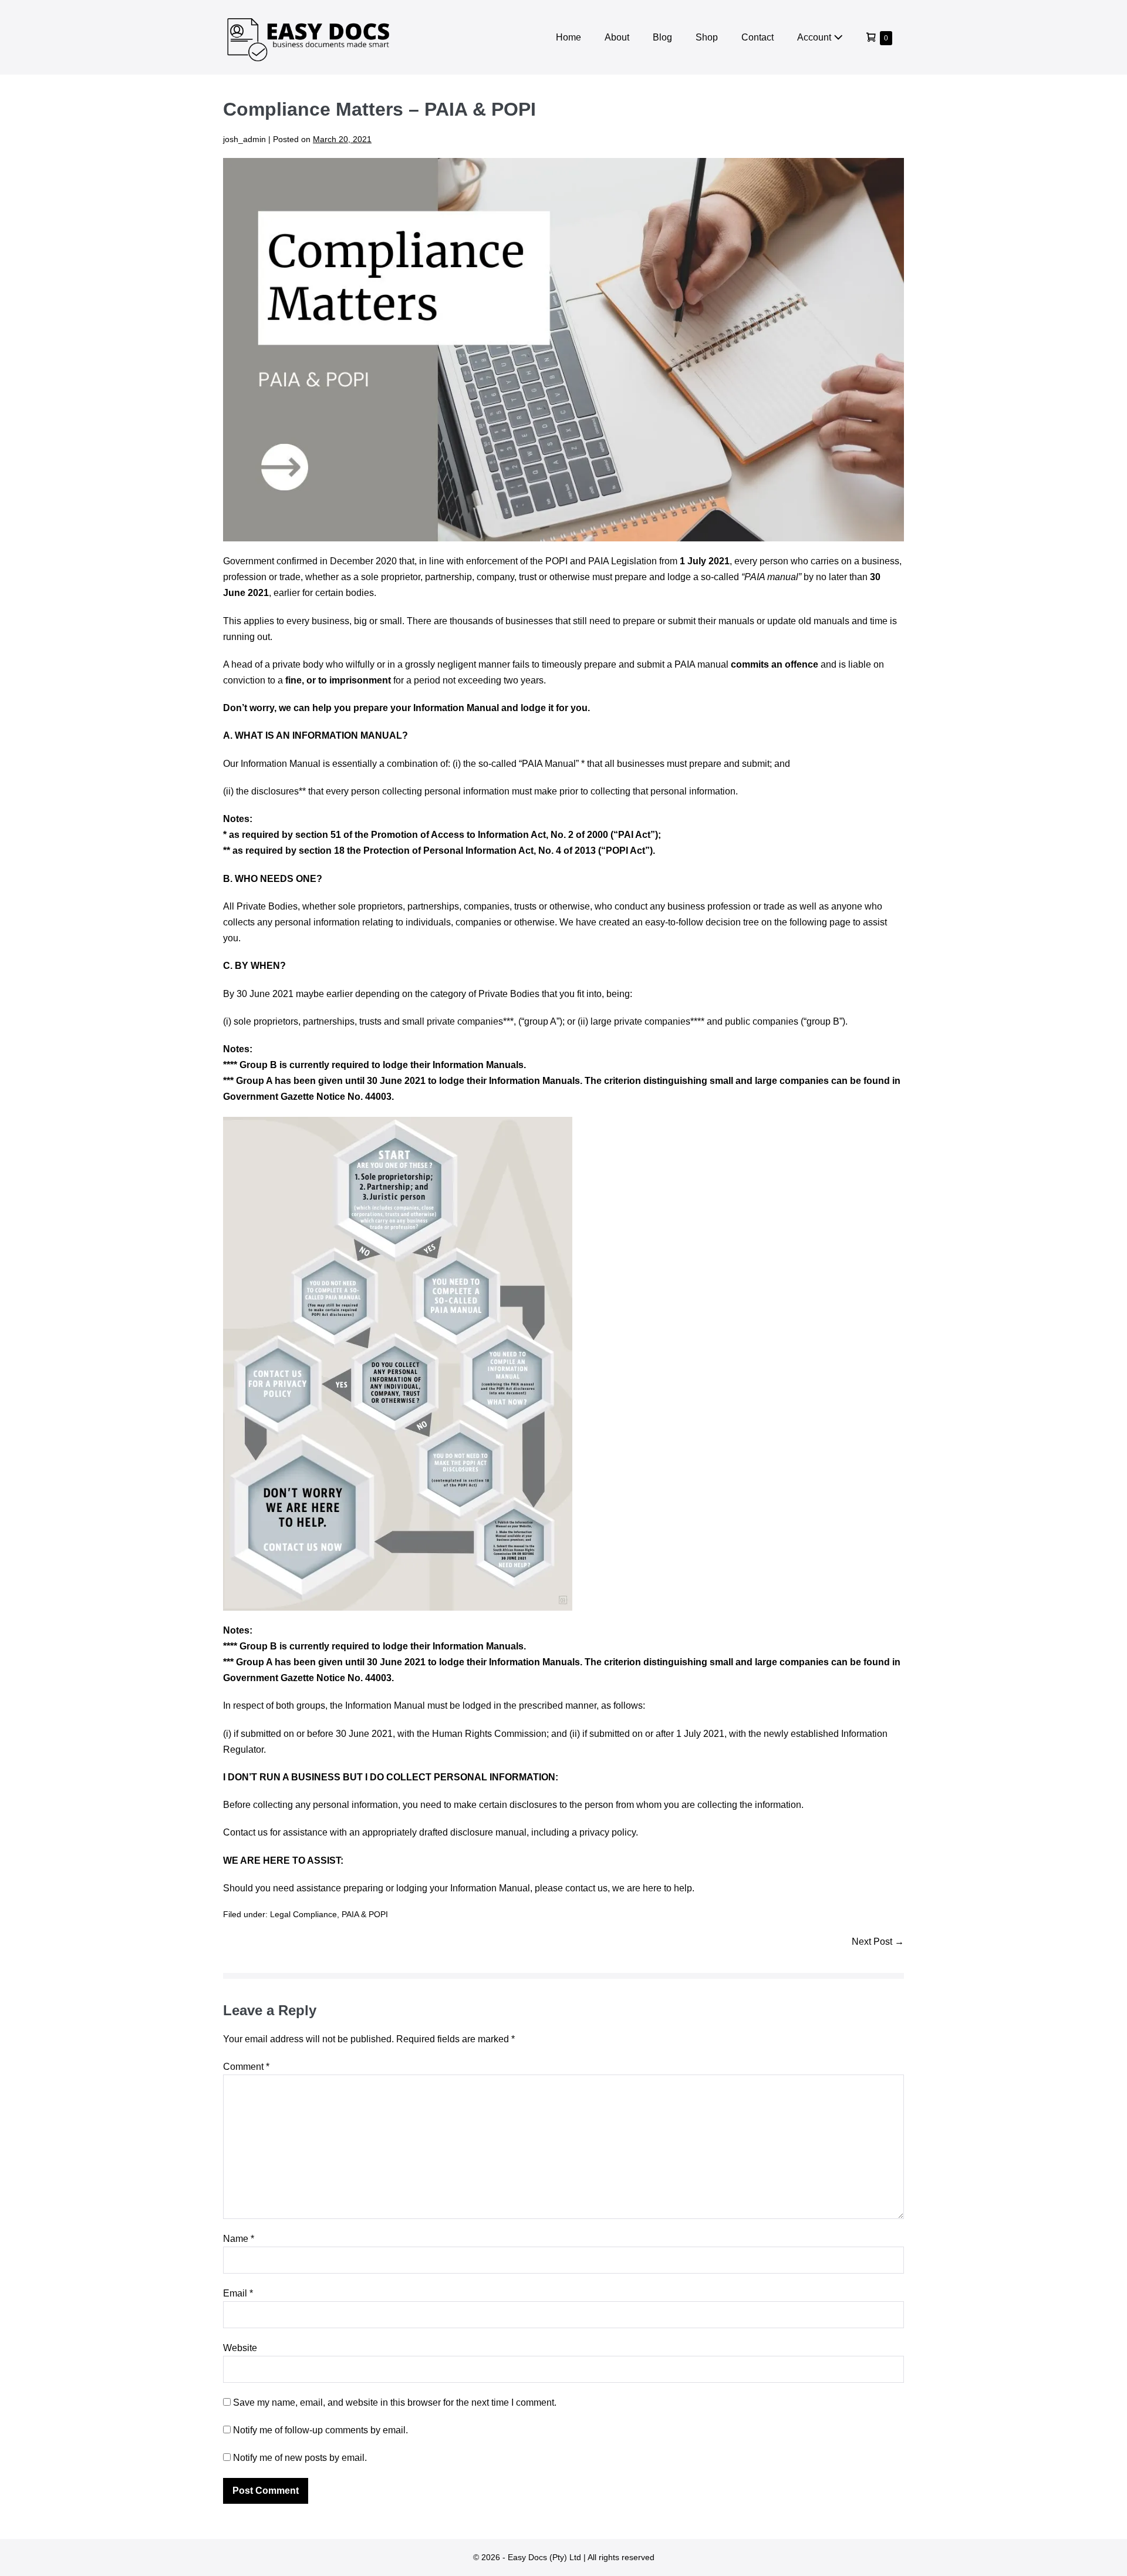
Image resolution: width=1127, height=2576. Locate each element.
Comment (246, 2067)
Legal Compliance (303, 1914)
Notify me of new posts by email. (300, 2458)
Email (238, 2293)
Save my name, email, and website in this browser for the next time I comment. (395, 2402)
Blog (662, 37)
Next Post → (878, 1942)
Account (815, 37)
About (617, 37)
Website (240, 2348)
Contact (757, 37)
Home (568, 37)
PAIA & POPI (365, 1914)
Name (239, 2239)
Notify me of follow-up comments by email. (320, 2430)
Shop (707, 37)
